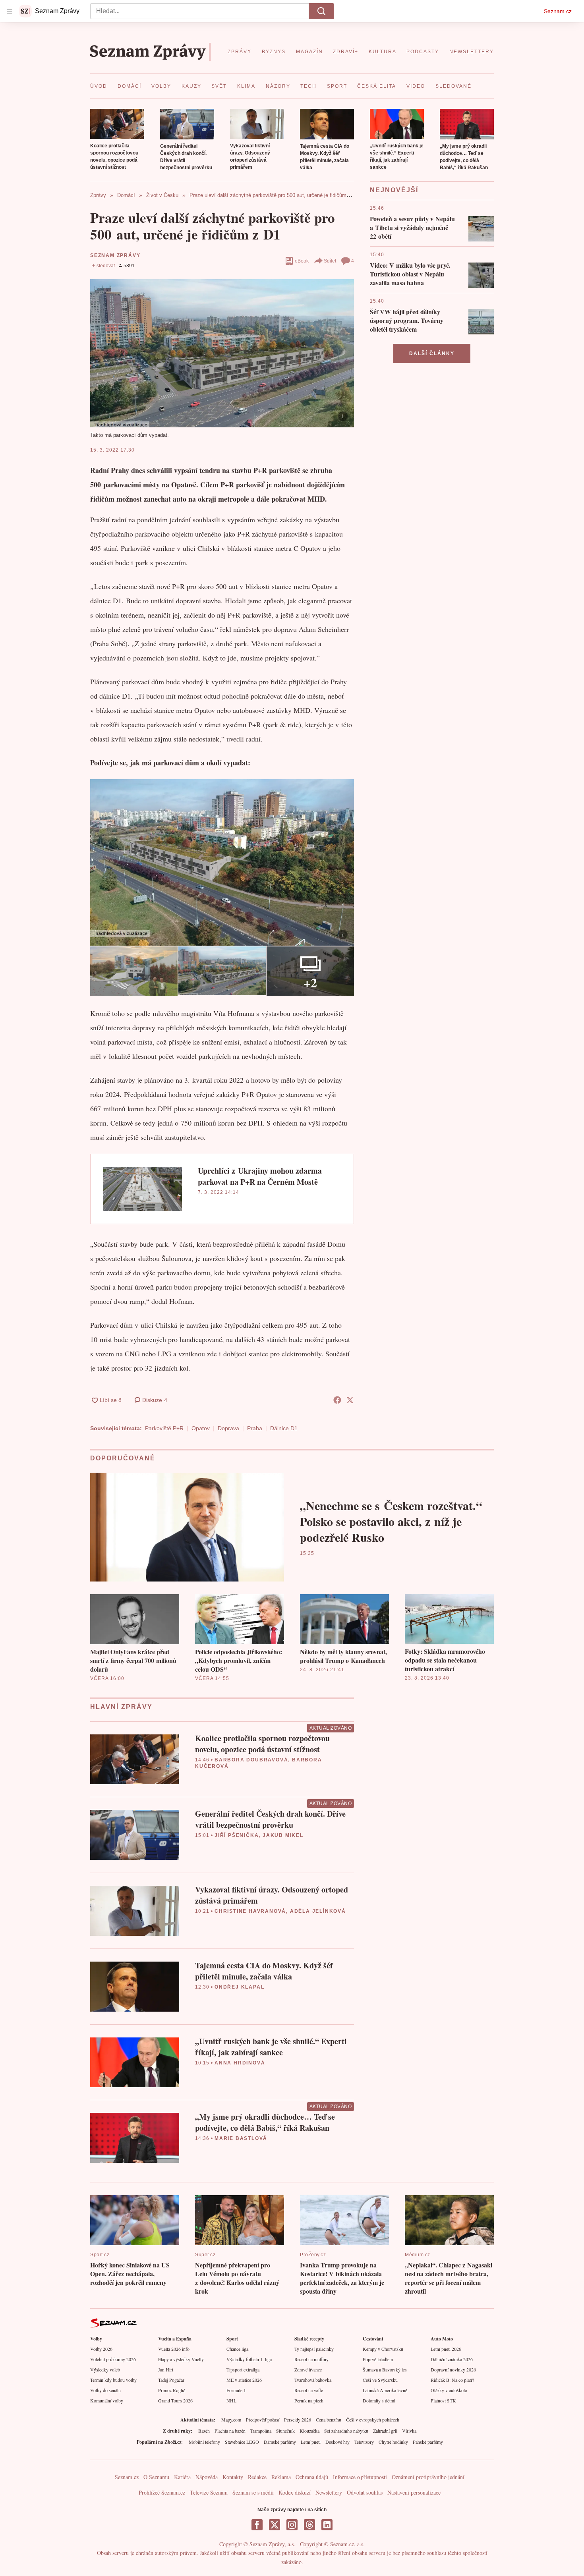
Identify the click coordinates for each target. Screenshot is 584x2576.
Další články (432, 353)
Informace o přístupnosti (360, 2477)
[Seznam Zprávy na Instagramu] (292, 2525)
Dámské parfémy (280, 2442)
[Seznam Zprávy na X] (275, 2525)
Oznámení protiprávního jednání (428, 2477)
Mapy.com (231, 2420)
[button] (117, 124)
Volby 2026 (101, 2349)
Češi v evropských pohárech (373, 2420)
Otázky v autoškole (449, 2390)
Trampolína (261, 2431)
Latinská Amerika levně (385, 2390)
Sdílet (330, 261)
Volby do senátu (105, 2390)
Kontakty (233, 2477)
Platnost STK (443, 2400)
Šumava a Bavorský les (385, 2369)
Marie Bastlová (241, 2138)
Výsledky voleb (105, 2369)
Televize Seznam (209, 2492)
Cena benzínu (329, 2420)
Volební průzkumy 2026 (113, 2359)
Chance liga (237, 2349)
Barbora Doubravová (251, 1760)
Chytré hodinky (393, 2442)
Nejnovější (394, 190)
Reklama (281, 2477)
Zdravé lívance (308, 2369)
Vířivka (409, 2431)
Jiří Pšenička (237, 1835)
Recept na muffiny (311, 2359)
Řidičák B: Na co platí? (452, 2380)
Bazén (204, 2431)
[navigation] (10, 11)
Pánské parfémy (428, 2442)
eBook (302, 261)
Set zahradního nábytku (346, 2431)
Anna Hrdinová (240, 2063)
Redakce (257, 2477)
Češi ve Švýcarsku (380, 2380)
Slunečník (285, 2431)
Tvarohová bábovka (313, 2380)
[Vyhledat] (321, 11)
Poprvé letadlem (378, 2359)
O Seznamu (156, 2477)
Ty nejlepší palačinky (314, 2349)
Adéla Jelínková (318, 1911)
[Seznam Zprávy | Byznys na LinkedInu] (327, 2525)
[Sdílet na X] (350, 1400)
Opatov (201, 1428)
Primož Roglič (172, 2390)
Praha (255, 1428)
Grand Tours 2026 (175, 2400)
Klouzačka (309, 2431)
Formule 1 (236, 2390)
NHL (231, 2400)
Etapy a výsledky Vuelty (181, 2359)
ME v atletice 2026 (244, 2380)
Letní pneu (311, 2442)
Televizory (364, 2442)
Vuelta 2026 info (174, 2349)
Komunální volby (107, 2400)
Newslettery (329, 2492)
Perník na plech (309, 2400)
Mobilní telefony (204, 2442)
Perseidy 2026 (298, 2420)
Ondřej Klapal (239, 1987)
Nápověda (207, 2477)
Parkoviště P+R (164, 1428)
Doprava (228, 1428)
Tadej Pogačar (171, 2380)
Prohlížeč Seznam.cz (162, 2492)
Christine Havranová (250, 1911)
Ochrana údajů (312, 2477)
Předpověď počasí (263, 2420)
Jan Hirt (166, 2369)
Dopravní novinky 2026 (453, 2369)
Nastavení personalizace (414, 2492)
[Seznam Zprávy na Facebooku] (257, 2525)
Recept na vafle (309, 2390)
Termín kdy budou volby (113, 2380)
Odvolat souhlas (365, 2492)
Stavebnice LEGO (242, 2442)
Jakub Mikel (283, 1835)
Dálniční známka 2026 (452, 2359)
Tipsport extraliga (243, 2369)
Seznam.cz (558, 11)
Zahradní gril (385, 2431)
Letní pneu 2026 (446, 2349)
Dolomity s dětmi (379, 2400)
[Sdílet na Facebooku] (337, 1400)
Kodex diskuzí (295, 2492)
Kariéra (182, 2477)
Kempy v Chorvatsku (383, 2349)
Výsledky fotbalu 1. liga (249, 2359)
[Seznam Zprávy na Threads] (309, 2525)
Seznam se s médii (253, 2492)
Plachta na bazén (230, 2431)
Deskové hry (337, 2442)
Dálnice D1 (284, 1428)
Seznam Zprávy (115, 255)
